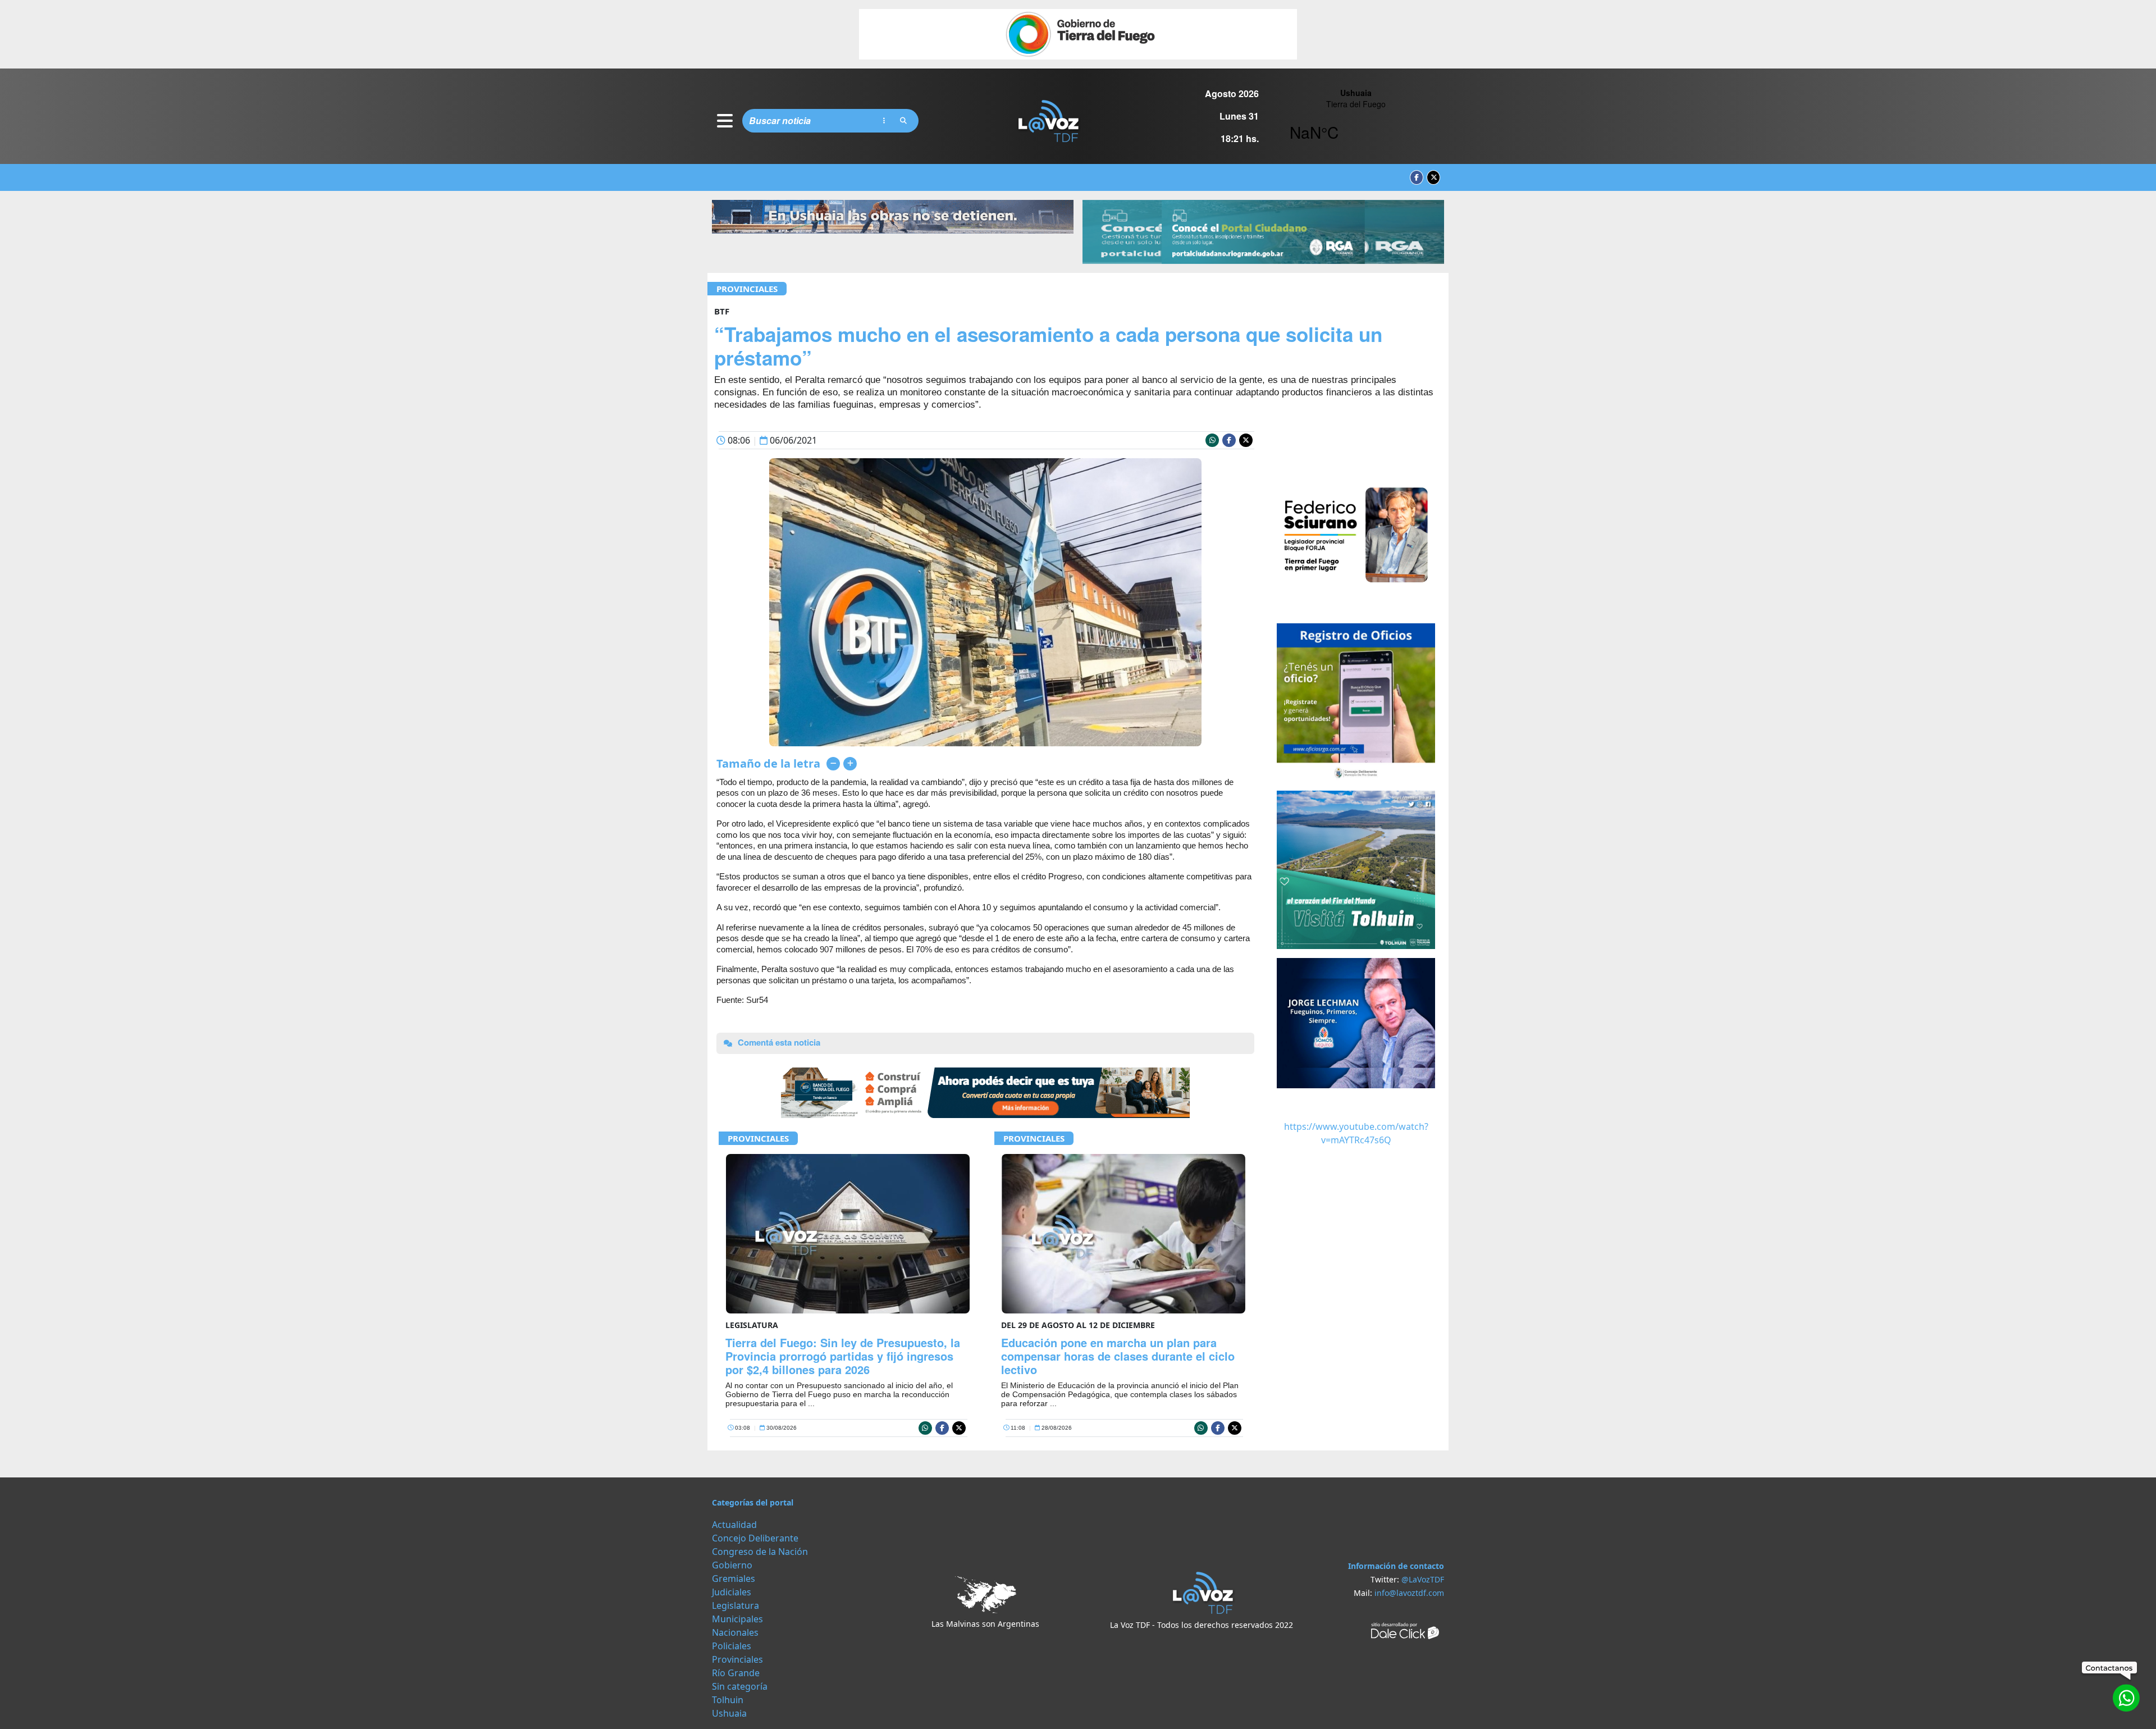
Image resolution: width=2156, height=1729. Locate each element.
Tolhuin (728, 1700)
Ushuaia (729, 1713)
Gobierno (732, 1565)
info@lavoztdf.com (1409, 1593)
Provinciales (747, 289)
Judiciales (732, 1592)
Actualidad (734, 1525)
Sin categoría (740, 1686)
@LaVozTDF (1423, 1579)
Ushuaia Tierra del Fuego (1356, 121)
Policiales (732, 1646)
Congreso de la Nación (760, 1552)
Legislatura (736, 1605)
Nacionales (735, 1632)
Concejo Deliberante (755, 1538)
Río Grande (736, 1673)
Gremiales (734, 1579)
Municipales (737, 1619)
